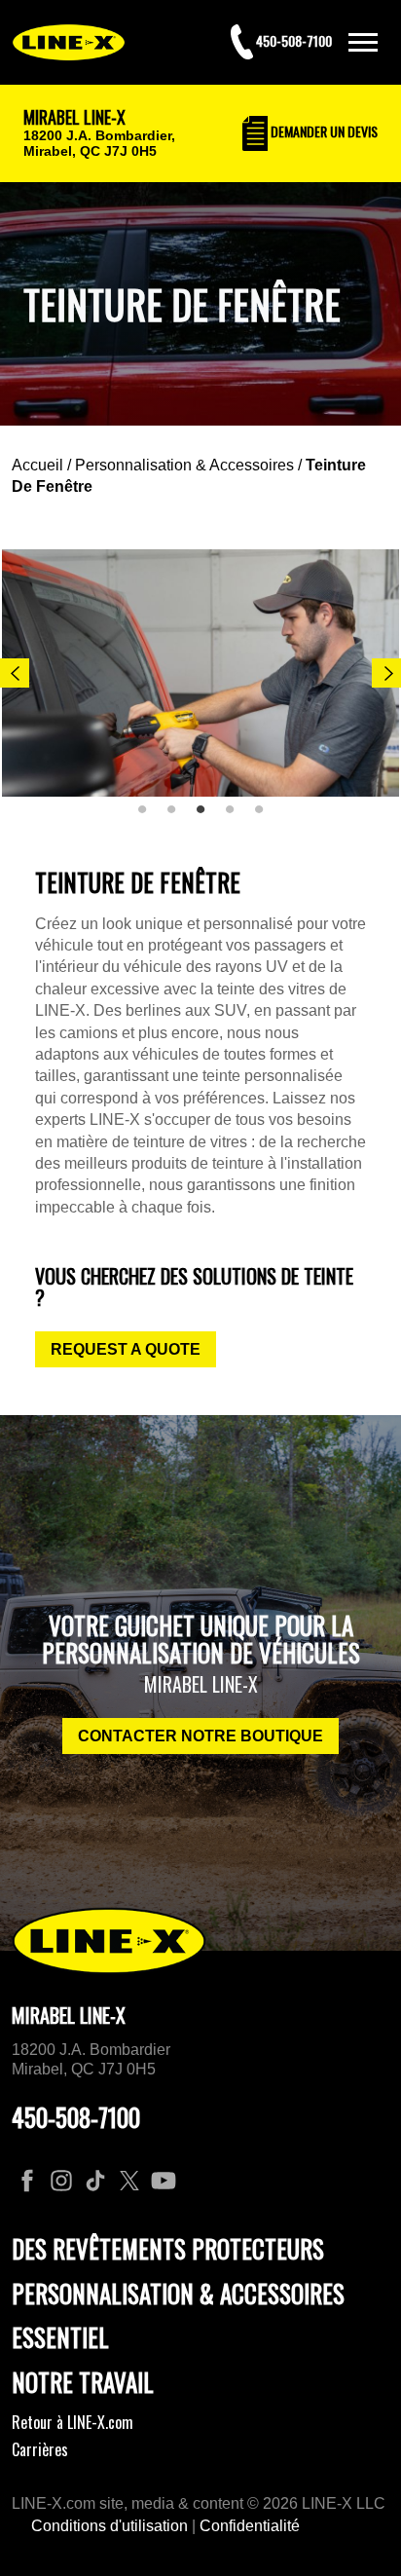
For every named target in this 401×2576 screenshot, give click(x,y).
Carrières (40, 2449)
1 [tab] (149, 817)
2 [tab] (178, 817)
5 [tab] (266, 817)
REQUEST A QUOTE (126, 1349)
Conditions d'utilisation (109, 2526)
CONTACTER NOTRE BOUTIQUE (200, 1736)
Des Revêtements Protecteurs (168, 2248)
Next (386, 673)
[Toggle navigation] (363, 42)
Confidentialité (250, 2526)
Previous (15, 673)
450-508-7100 (76, 2117)
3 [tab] (207, 817)
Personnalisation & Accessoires (184, 465)
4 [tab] (237, 817)
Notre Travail (83, 2382)
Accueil (37, 465)
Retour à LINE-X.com (73, 2422)
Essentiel (60, 2337)
